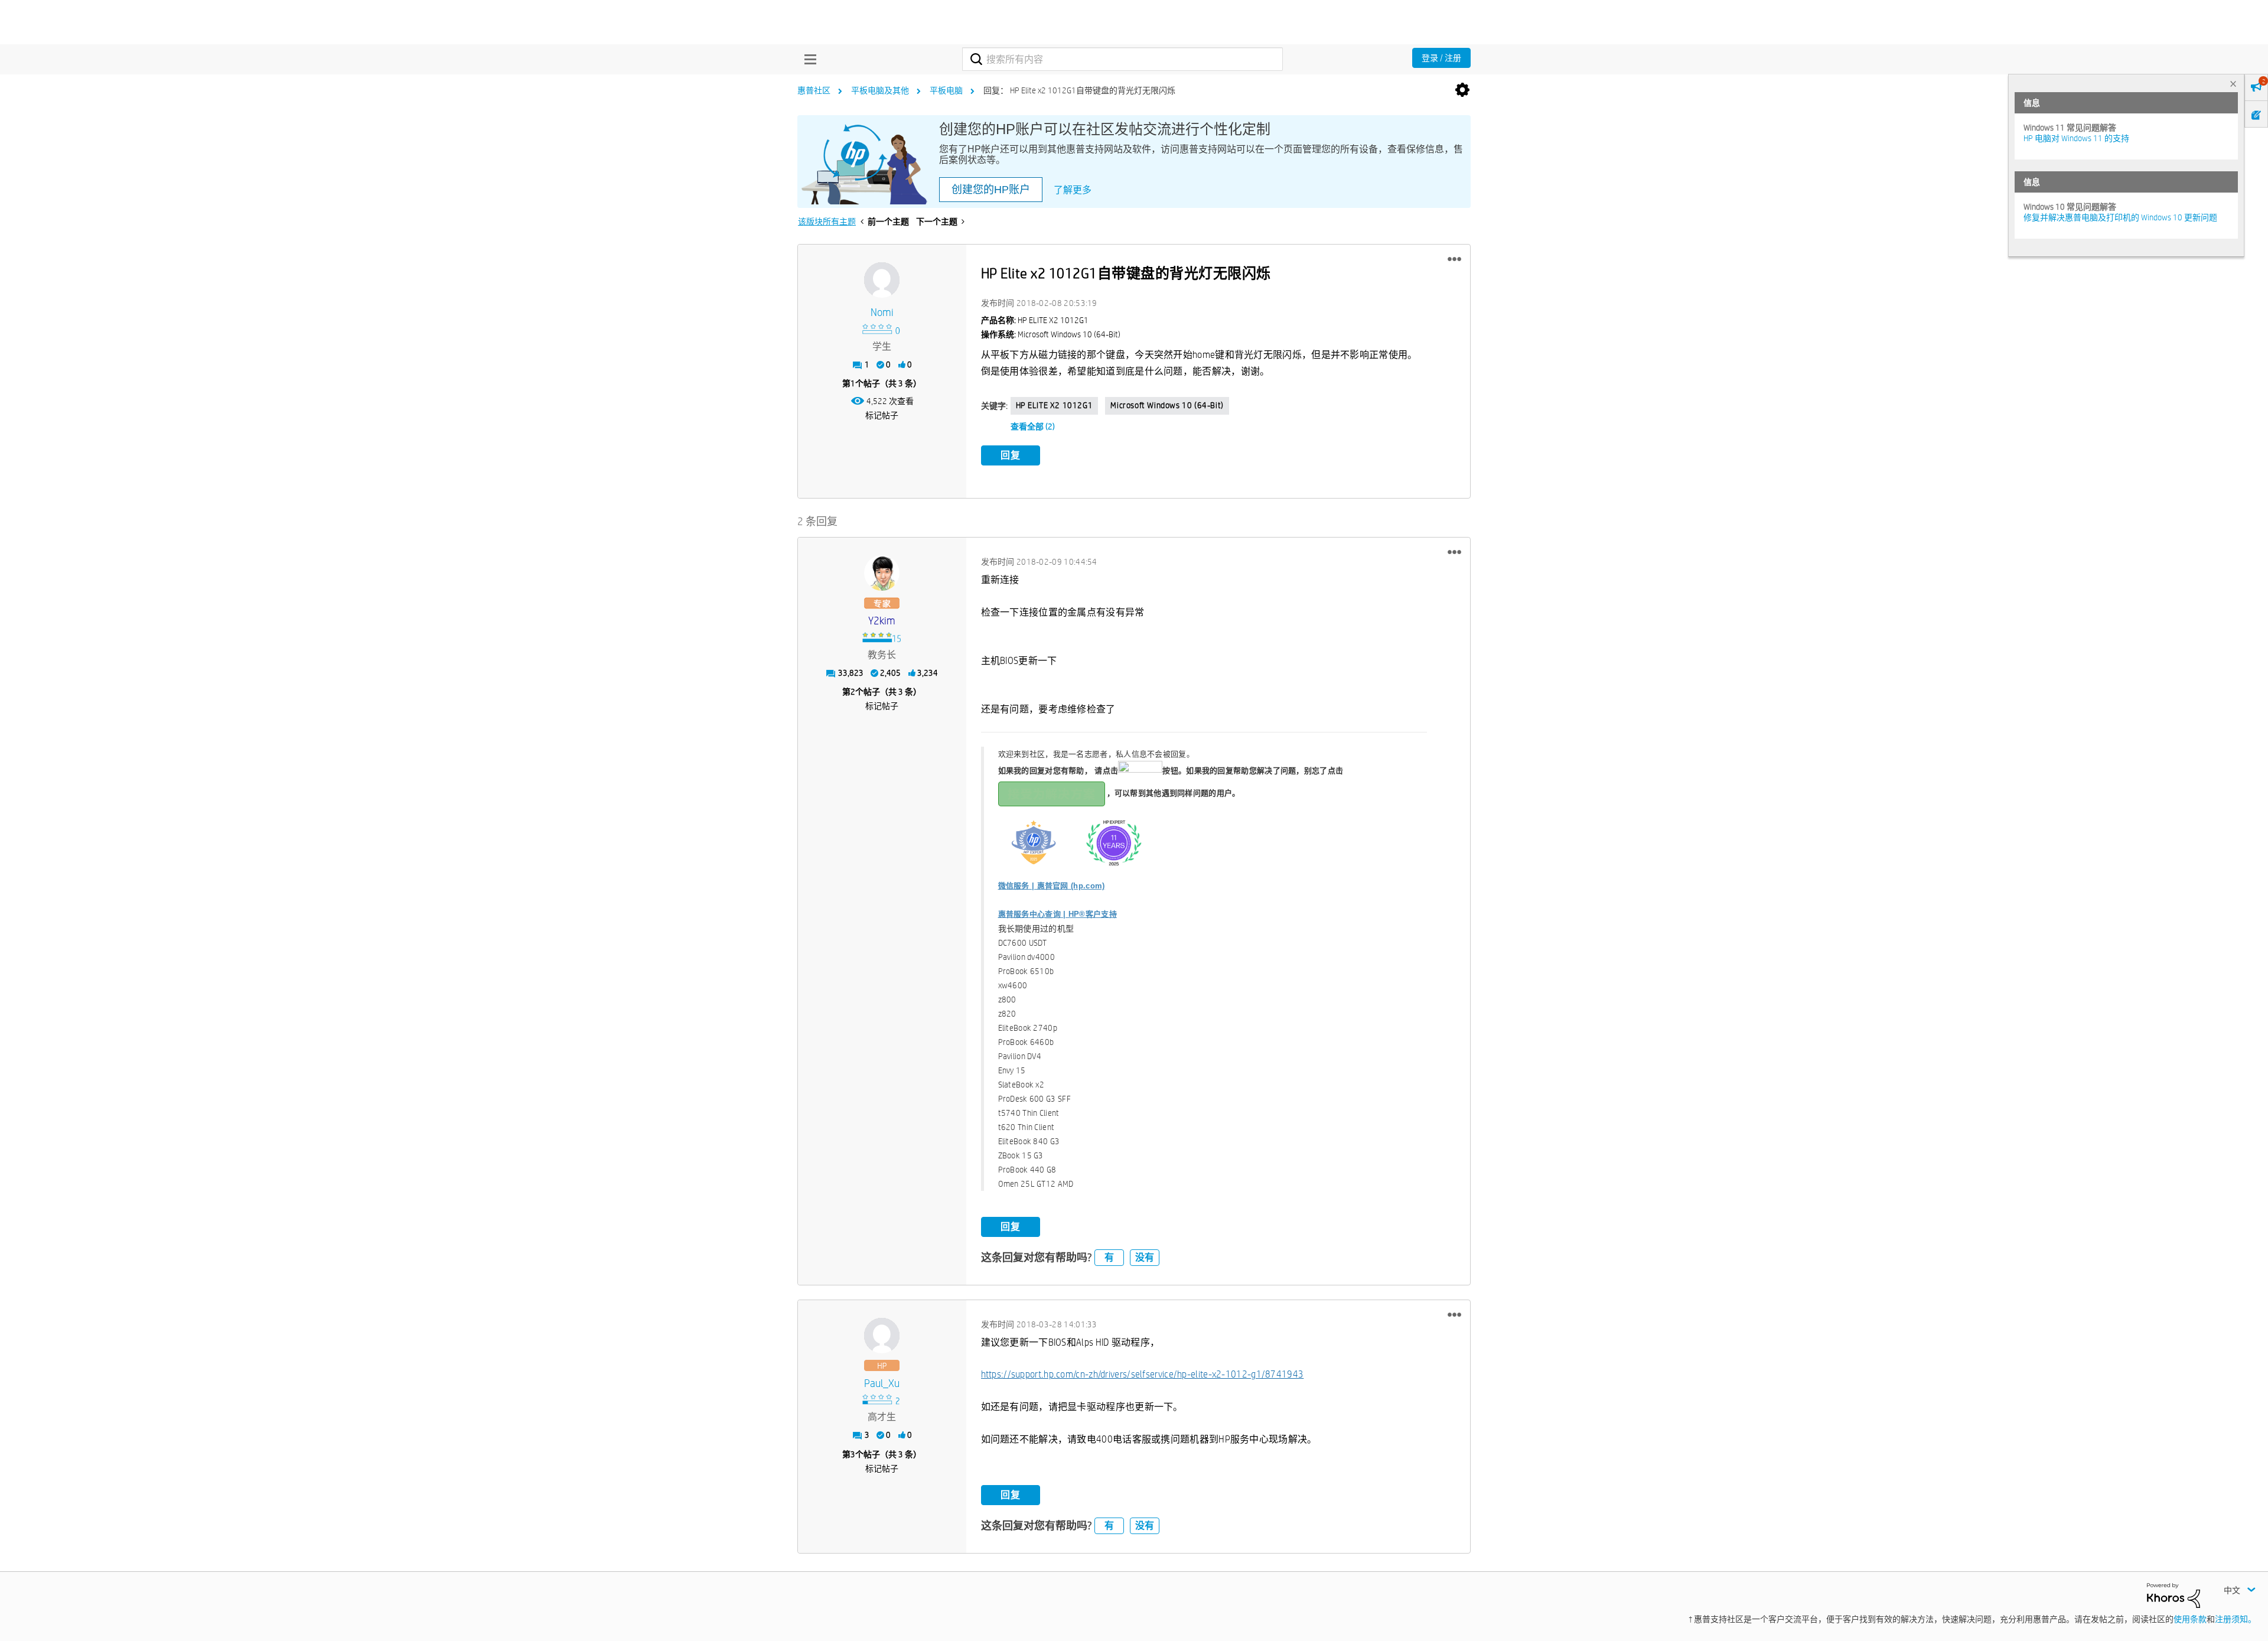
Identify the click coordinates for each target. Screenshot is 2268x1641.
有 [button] (1109, 1257)
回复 (1011, 455)
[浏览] (807, 59)
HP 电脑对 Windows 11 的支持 (2076, 138)
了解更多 (1073, 190)
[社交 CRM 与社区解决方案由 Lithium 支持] (2173, 1595)
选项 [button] (1462, 90)
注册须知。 (2236, 1619)
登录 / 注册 (1441, 58)
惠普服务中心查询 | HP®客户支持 (1058, 914)
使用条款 (2190, 1619)
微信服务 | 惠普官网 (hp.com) (1052, 886)
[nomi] (882, 280)
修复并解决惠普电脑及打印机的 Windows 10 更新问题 (2120, 217)
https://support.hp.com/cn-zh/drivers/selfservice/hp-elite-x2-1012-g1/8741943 (1143, 1374)
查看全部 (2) (1033, 426)
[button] (1454, 259)
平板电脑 (946, 90)
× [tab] (2233, 84)
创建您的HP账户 (991, 190)
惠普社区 (814, 90)
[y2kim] (882, 573)
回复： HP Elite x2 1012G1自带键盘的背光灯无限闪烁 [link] (1079, 90)
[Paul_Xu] (882, 1336)
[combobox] (1122, 59)
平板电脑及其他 (880, 90)
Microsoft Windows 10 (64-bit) (1167, 405)
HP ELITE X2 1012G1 (1055, 405)
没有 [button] (1145, 1257)
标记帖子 (882, 415)
